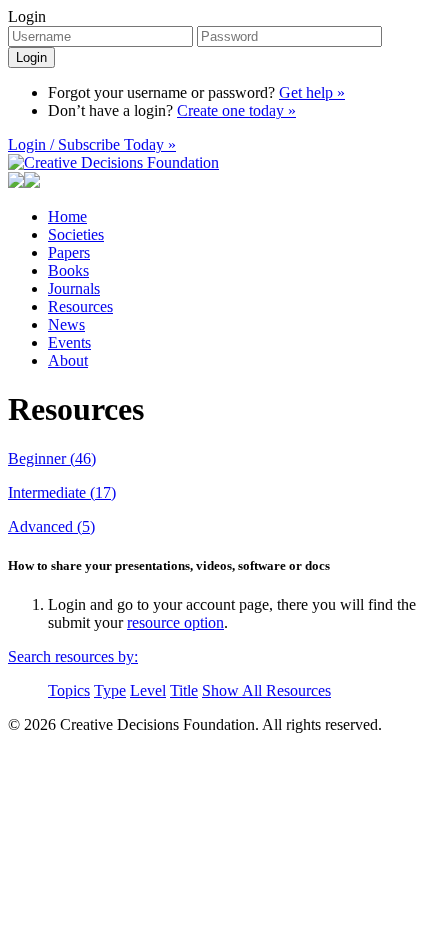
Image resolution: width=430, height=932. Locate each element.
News (66, 324)
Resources (80, 306)
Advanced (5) (51, 526)
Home (67, 216)
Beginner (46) (52, 458)
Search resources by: (73, 656)
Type (110, 690)
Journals (74, 288)
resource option (175, 622)
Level (148, 690)
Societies (76, 234)
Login (27, 16)
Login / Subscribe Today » (92, 144)
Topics (69, 690)
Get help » (312, 92)
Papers (69, 252)
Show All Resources (266, 690)
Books (68, 270)
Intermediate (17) (62, 492)
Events (69, 342)
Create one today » (236, 110)
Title (184, 690)
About (68, 360)
